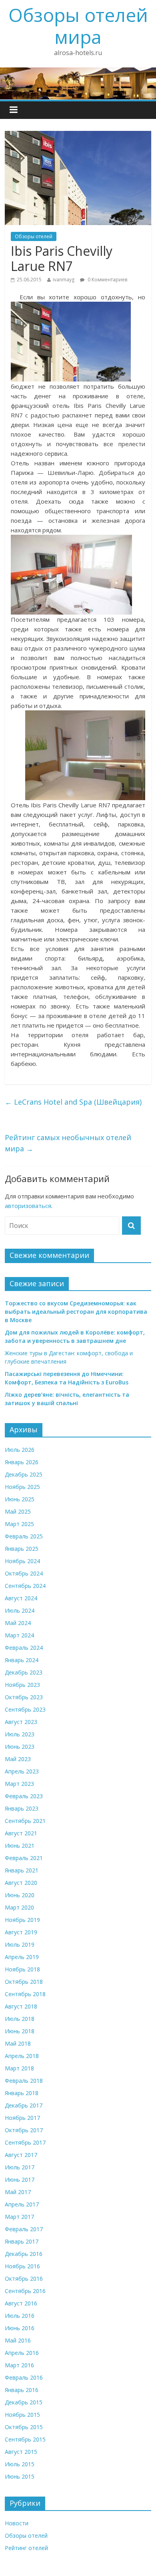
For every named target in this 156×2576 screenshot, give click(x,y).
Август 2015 (21, 2452)
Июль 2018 (20, 2019)
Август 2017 (21, 2155)
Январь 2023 (22, 1808)
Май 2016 (18, 2340)
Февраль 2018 (24, 2081)
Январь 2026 (22, 1462)
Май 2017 (18, 2192)
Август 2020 (21, 1883)
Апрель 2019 (22, 1957)
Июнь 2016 (20, 2328)
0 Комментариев (107, 280)
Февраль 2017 (24, 2229)
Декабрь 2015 (24, 2402)
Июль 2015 (20, 2464)
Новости (17, 2523)
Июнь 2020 (20, 1895)
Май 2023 (18, 1759)
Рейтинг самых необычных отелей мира (68, 1143)
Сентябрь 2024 (25, 1586)
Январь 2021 (22, 1870)
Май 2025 (18, 1511)
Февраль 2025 (24, 1536)
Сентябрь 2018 (25, 1994)
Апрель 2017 (22, 2204)
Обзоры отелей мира (78, 26)
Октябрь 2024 (24, 1573)
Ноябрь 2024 (22, 1561)
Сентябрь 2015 (25, 2439)
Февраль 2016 (24, 2377)
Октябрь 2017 (24, 2130)
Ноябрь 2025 (22, 1487)
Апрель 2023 (22, 1771)
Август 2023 (21, 1722)
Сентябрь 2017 (25, 2142)
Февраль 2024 (24, 1648)
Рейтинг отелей (26, 2548)
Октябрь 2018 (24, 1982)
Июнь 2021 (20, 1846)
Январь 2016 (22, 2390)
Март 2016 (19, 2365)
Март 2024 (19, 1635)
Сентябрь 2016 (25, 2291)
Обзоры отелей (34, 236)
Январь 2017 (22, 2241)
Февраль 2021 (24, 1858)
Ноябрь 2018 (22, 1969)
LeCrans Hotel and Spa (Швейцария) (73, 1102)
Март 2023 (19, 1784)
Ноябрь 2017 (22, 2118)
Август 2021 (21, 1833)
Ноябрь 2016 (22, 2266)
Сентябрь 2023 (25, 1709)
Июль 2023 (20, 1734)
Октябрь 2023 (24, 1697)
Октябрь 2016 (24, 2278)
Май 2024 (18, 1623)
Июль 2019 (20, 1944)
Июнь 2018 (20, 2031)
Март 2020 (19, 1907)
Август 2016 (21, 2303)
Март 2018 (19, 2068)
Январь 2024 (22, 1660)
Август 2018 (21, 2006)
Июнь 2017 (20, 2180)
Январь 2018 (22, 2093)
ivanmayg (64, 280)
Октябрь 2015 (24, 2427)
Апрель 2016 (22, 2353)
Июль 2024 (20, 1610)
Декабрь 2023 (24, 1672)
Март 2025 (19, 1524)
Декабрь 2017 (24, 2105)
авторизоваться (28, 1206)
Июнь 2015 (20, 2476)
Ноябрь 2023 (22, 1685)
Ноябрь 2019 (22, 1920)
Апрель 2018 (22, 2056)
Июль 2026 (20, 1450)
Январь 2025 (22, 1549)
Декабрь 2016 (24, 2254)
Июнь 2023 (20, 1747)
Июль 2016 (20, 2316)
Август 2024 (21, 1598)
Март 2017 (19, 2217)
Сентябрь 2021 (25, 1821)
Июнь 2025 (20, 1499)
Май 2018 (18, 2043)
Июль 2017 (20, 2167)
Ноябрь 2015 (22, 2415)
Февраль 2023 (24, 1796)
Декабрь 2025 (24, 1474)
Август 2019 (21, 1932)
